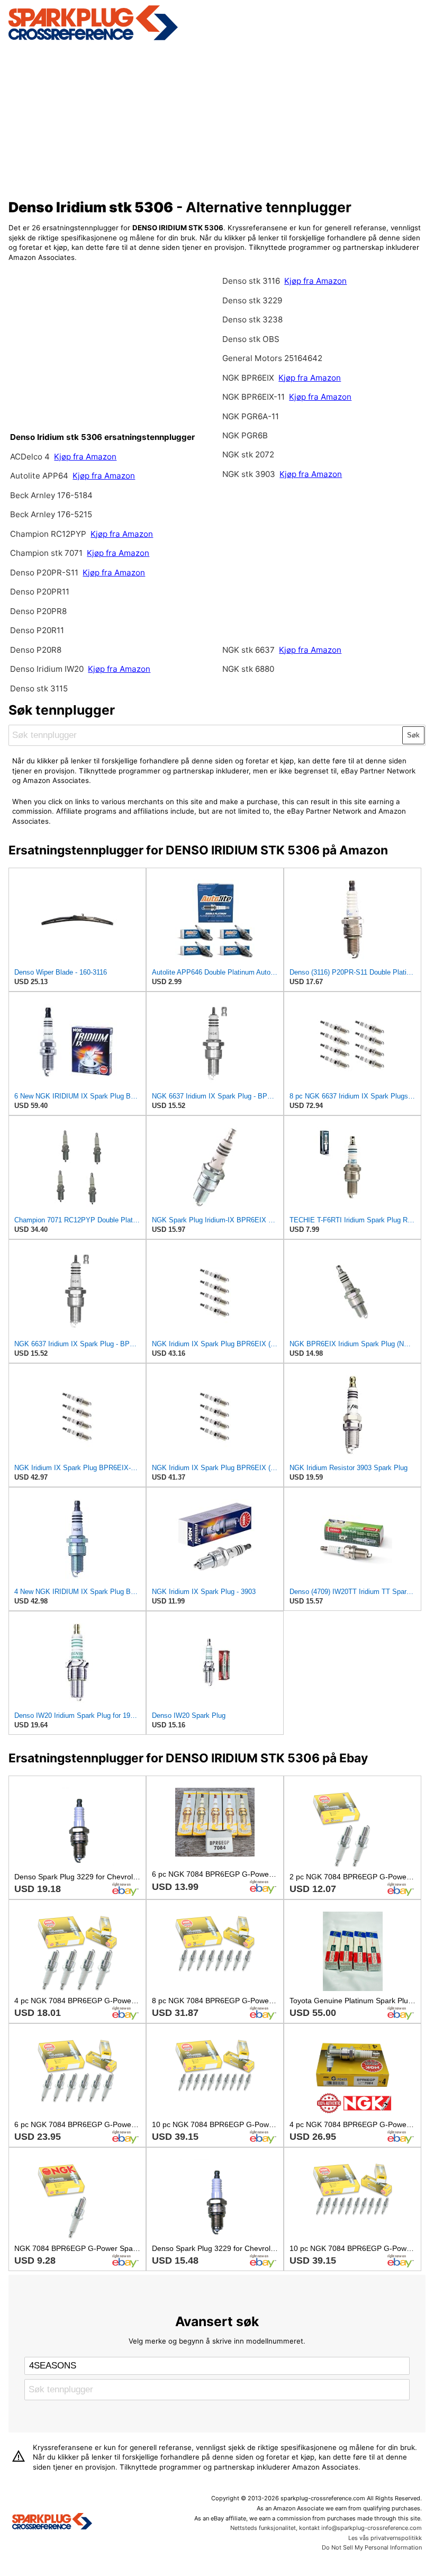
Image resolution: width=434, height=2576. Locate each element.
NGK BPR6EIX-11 (254, 397)
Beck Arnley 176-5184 (51, 495)
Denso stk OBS (251, 339)
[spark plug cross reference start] (93, 39)
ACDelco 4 (30, 457)
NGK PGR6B (245, 435)
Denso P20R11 (37, 630)
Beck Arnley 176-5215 (51, 514)
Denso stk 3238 (252, 319)
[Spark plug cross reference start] (52, 2523)
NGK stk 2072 (248, 454)
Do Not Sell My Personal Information (372, 2547)
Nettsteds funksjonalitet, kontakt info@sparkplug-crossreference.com (326, 2528)
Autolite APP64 (40, 476)
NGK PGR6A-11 (251, 416)
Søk (413, 735)
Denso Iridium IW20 (47, 669)
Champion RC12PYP (49, 534)
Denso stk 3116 (251, 281)
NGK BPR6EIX (248, 378)
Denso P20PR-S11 (44, 573)
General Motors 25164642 (272, 358)
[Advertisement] (217, 118)
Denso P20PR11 (40, 592)
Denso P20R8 (36, 650)
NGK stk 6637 (248, 650)
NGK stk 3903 (249, 474)
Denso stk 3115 (39, 688)
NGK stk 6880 (248, 669)
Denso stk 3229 (252, 300)
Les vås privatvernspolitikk (385, 2538)
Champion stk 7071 (46, 553)
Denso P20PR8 (38, 611)
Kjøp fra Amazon (85, 457)
